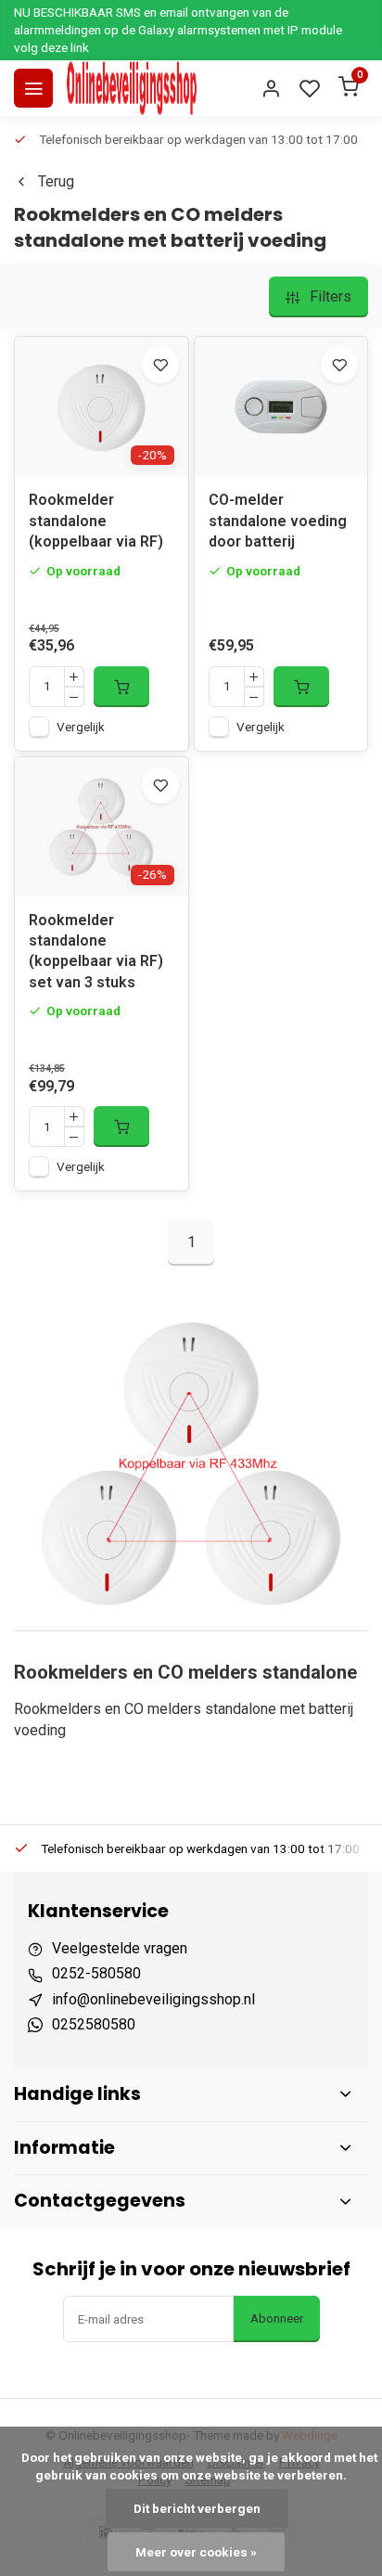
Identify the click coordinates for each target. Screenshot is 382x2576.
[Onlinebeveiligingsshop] (132, 88)
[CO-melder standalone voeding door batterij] (281, 406)
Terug (56, 181)
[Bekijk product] (121, 687)
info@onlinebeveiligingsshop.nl (153, 1999)
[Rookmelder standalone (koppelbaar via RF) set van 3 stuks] (102, 827)
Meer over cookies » (196, 2552)
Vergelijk (81, 727)
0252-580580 (96, 1973)
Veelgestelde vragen (120, 1948)
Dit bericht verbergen (197, 2508)
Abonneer (277, 2318)
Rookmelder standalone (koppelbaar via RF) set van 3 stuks (96, 951)
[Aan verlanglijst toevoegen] (160, 365)
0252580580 (94, 2024)
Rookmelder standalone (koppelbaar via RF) (96, 521)
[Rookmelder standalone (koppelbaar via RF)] (102, 406)
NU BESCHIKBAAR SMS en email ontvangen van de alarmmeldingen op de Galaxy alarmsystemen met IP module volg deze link (178, 30)
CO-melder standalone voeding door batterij (278, 521)
